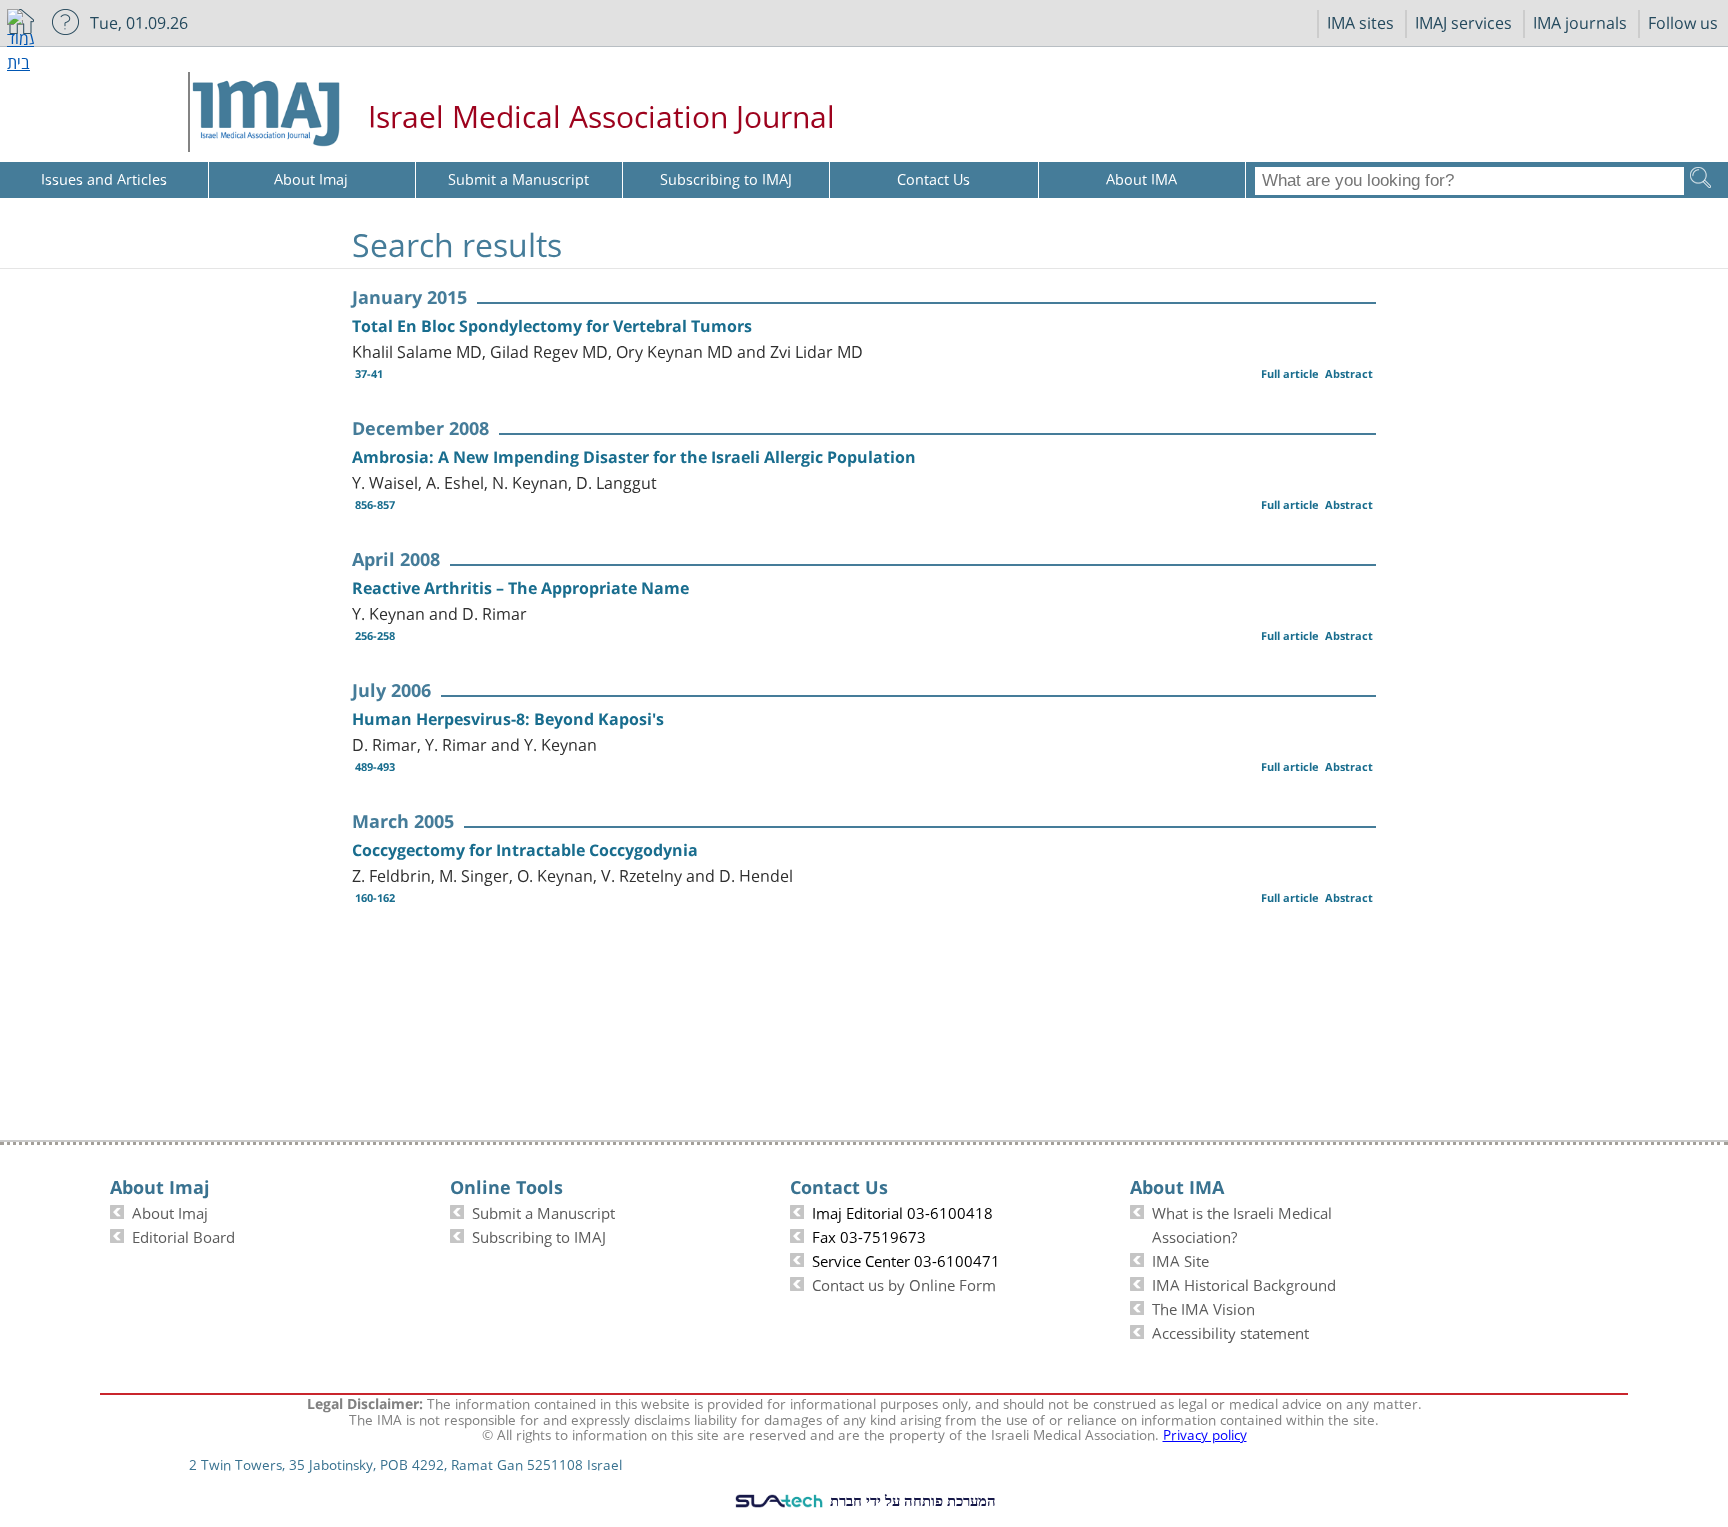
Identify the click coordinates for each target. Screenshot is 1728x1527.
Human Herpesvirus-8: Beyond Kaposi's (508, 719)
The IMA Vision (1203, 1307)
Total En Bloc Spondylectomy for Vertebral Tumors (552, 326)
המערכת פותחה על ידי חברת (911, 1500)
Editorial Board (183, 1235)
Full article (1290, 373)
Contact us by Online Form (904, 1283)
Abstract (1349, 373)
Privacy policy (1205, 1433)
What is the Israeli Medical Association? (1242, 1223)
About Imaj (170, 1211)
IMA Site (1180, 1259)
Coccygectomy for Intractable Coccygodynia (525, 850)
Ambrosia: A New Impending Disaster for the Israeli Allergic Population (634, 457)
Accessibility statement (1230, 1331)
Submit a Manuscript (543, 1211)
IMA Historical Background (1244, 1283)
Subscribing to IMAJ (539, 1235)
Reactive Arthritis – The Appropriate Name (520, 588)
